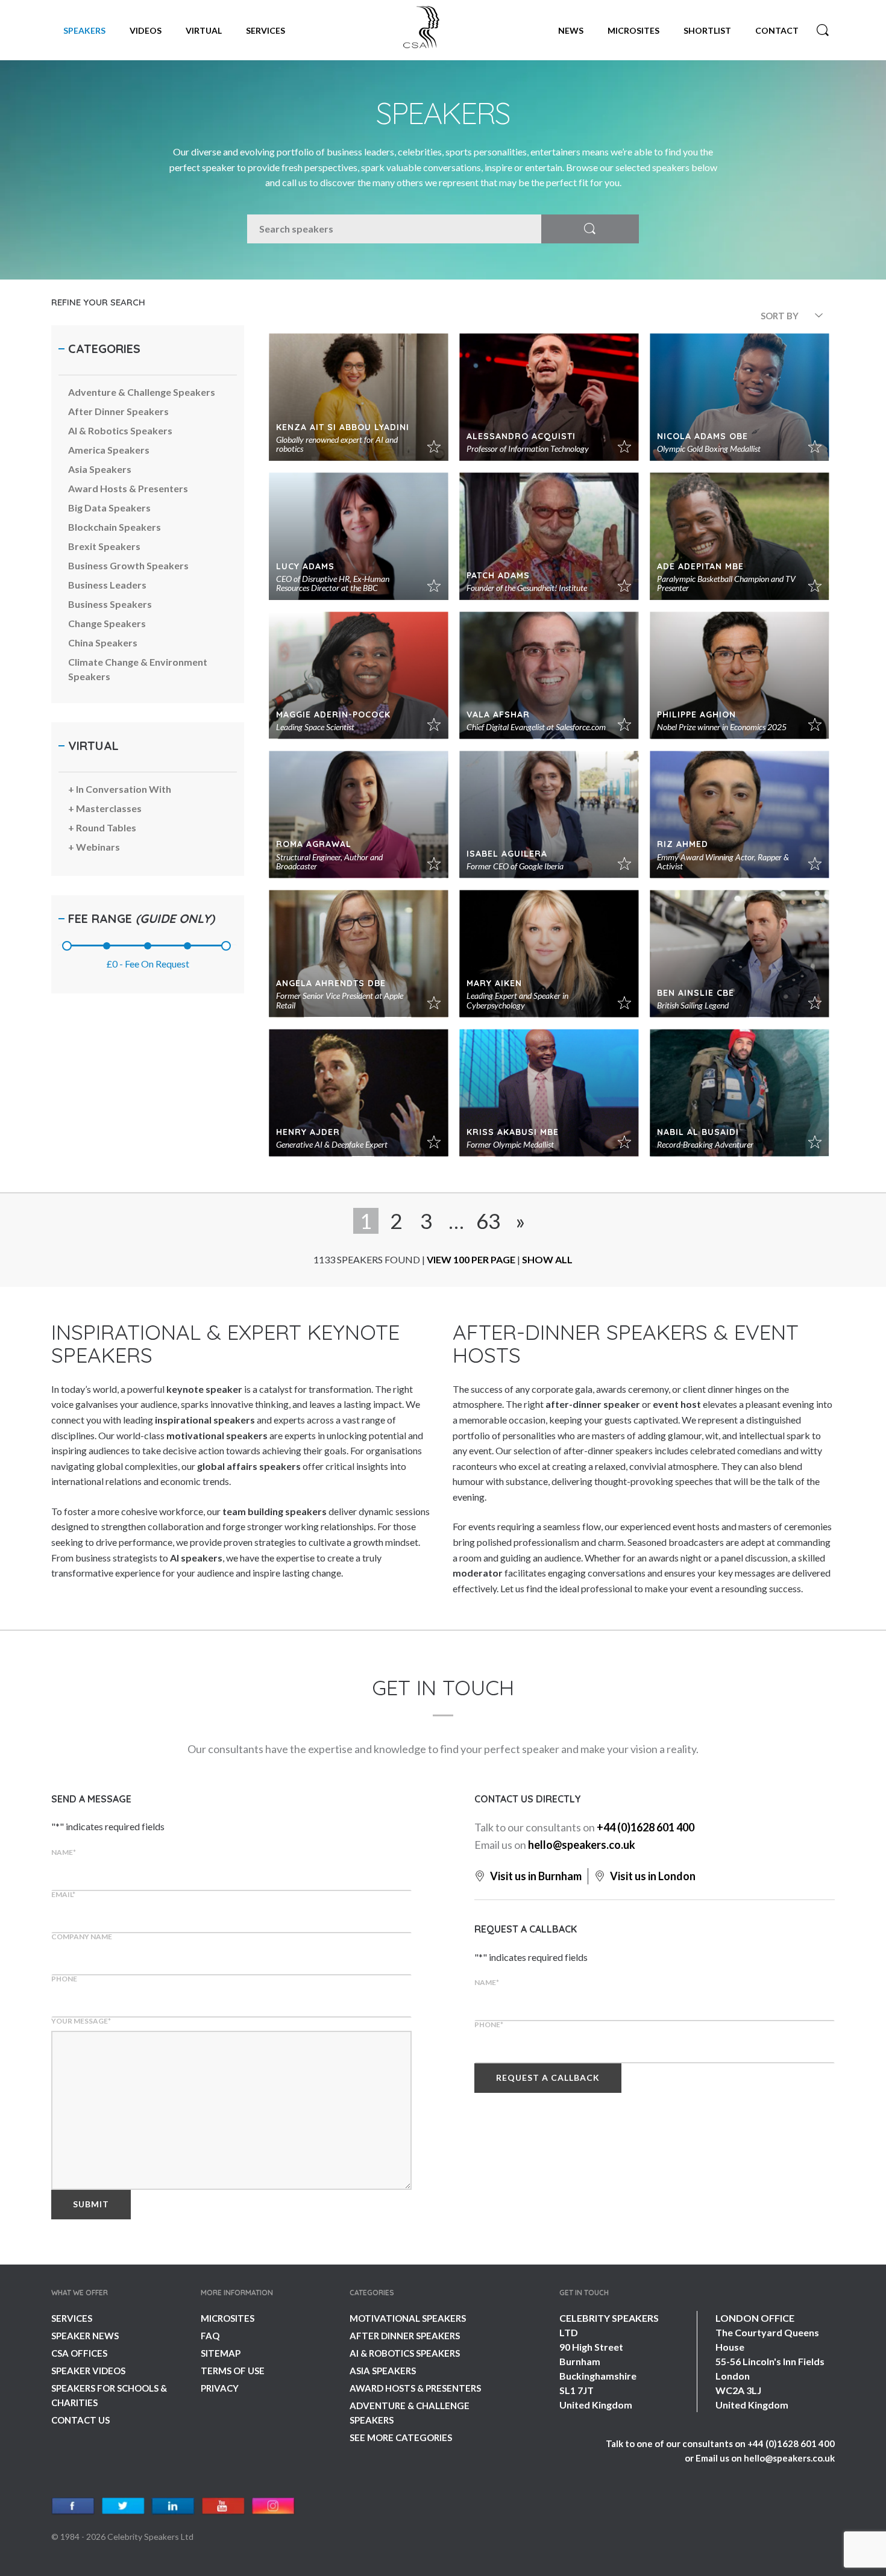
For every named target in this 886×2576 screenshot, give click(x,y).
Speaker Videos (88, 2371)
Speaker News (85, 2336)
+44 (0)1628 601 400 (646, 1827)
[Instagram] (273, 2506)
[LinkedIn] (173, 2506)
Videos (146, 30)
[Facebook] (73, 2506)
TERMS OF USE (233, 2371)
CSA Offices (79, 2353)
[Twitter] (123, 2506)
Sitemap (221, 2353)
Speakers (84, 30)
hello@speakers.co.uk (582, 1845)
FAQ (210, 2336)
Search (823, 30)
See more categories (401, 2437)
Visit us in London (652, 1876)
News (571, 30)
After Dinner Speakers (405, 2336)
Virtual (204, 30)
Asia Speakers (383, 2371)
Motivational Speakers (408, 2318)
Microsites (633, 30)
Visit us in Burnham (535, 1876)
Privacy (220, 2388)
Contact (777, 30)
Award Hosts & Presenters (415, 2388)
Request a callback (548, 2077)
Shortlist (707, 30)
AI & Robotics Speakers (405, 2353)
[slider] (67, 946)
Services (265, 30)
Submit (91, 2204)
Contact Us (80, 2420)
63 (488, 1221)
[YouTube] (223, 2506)
